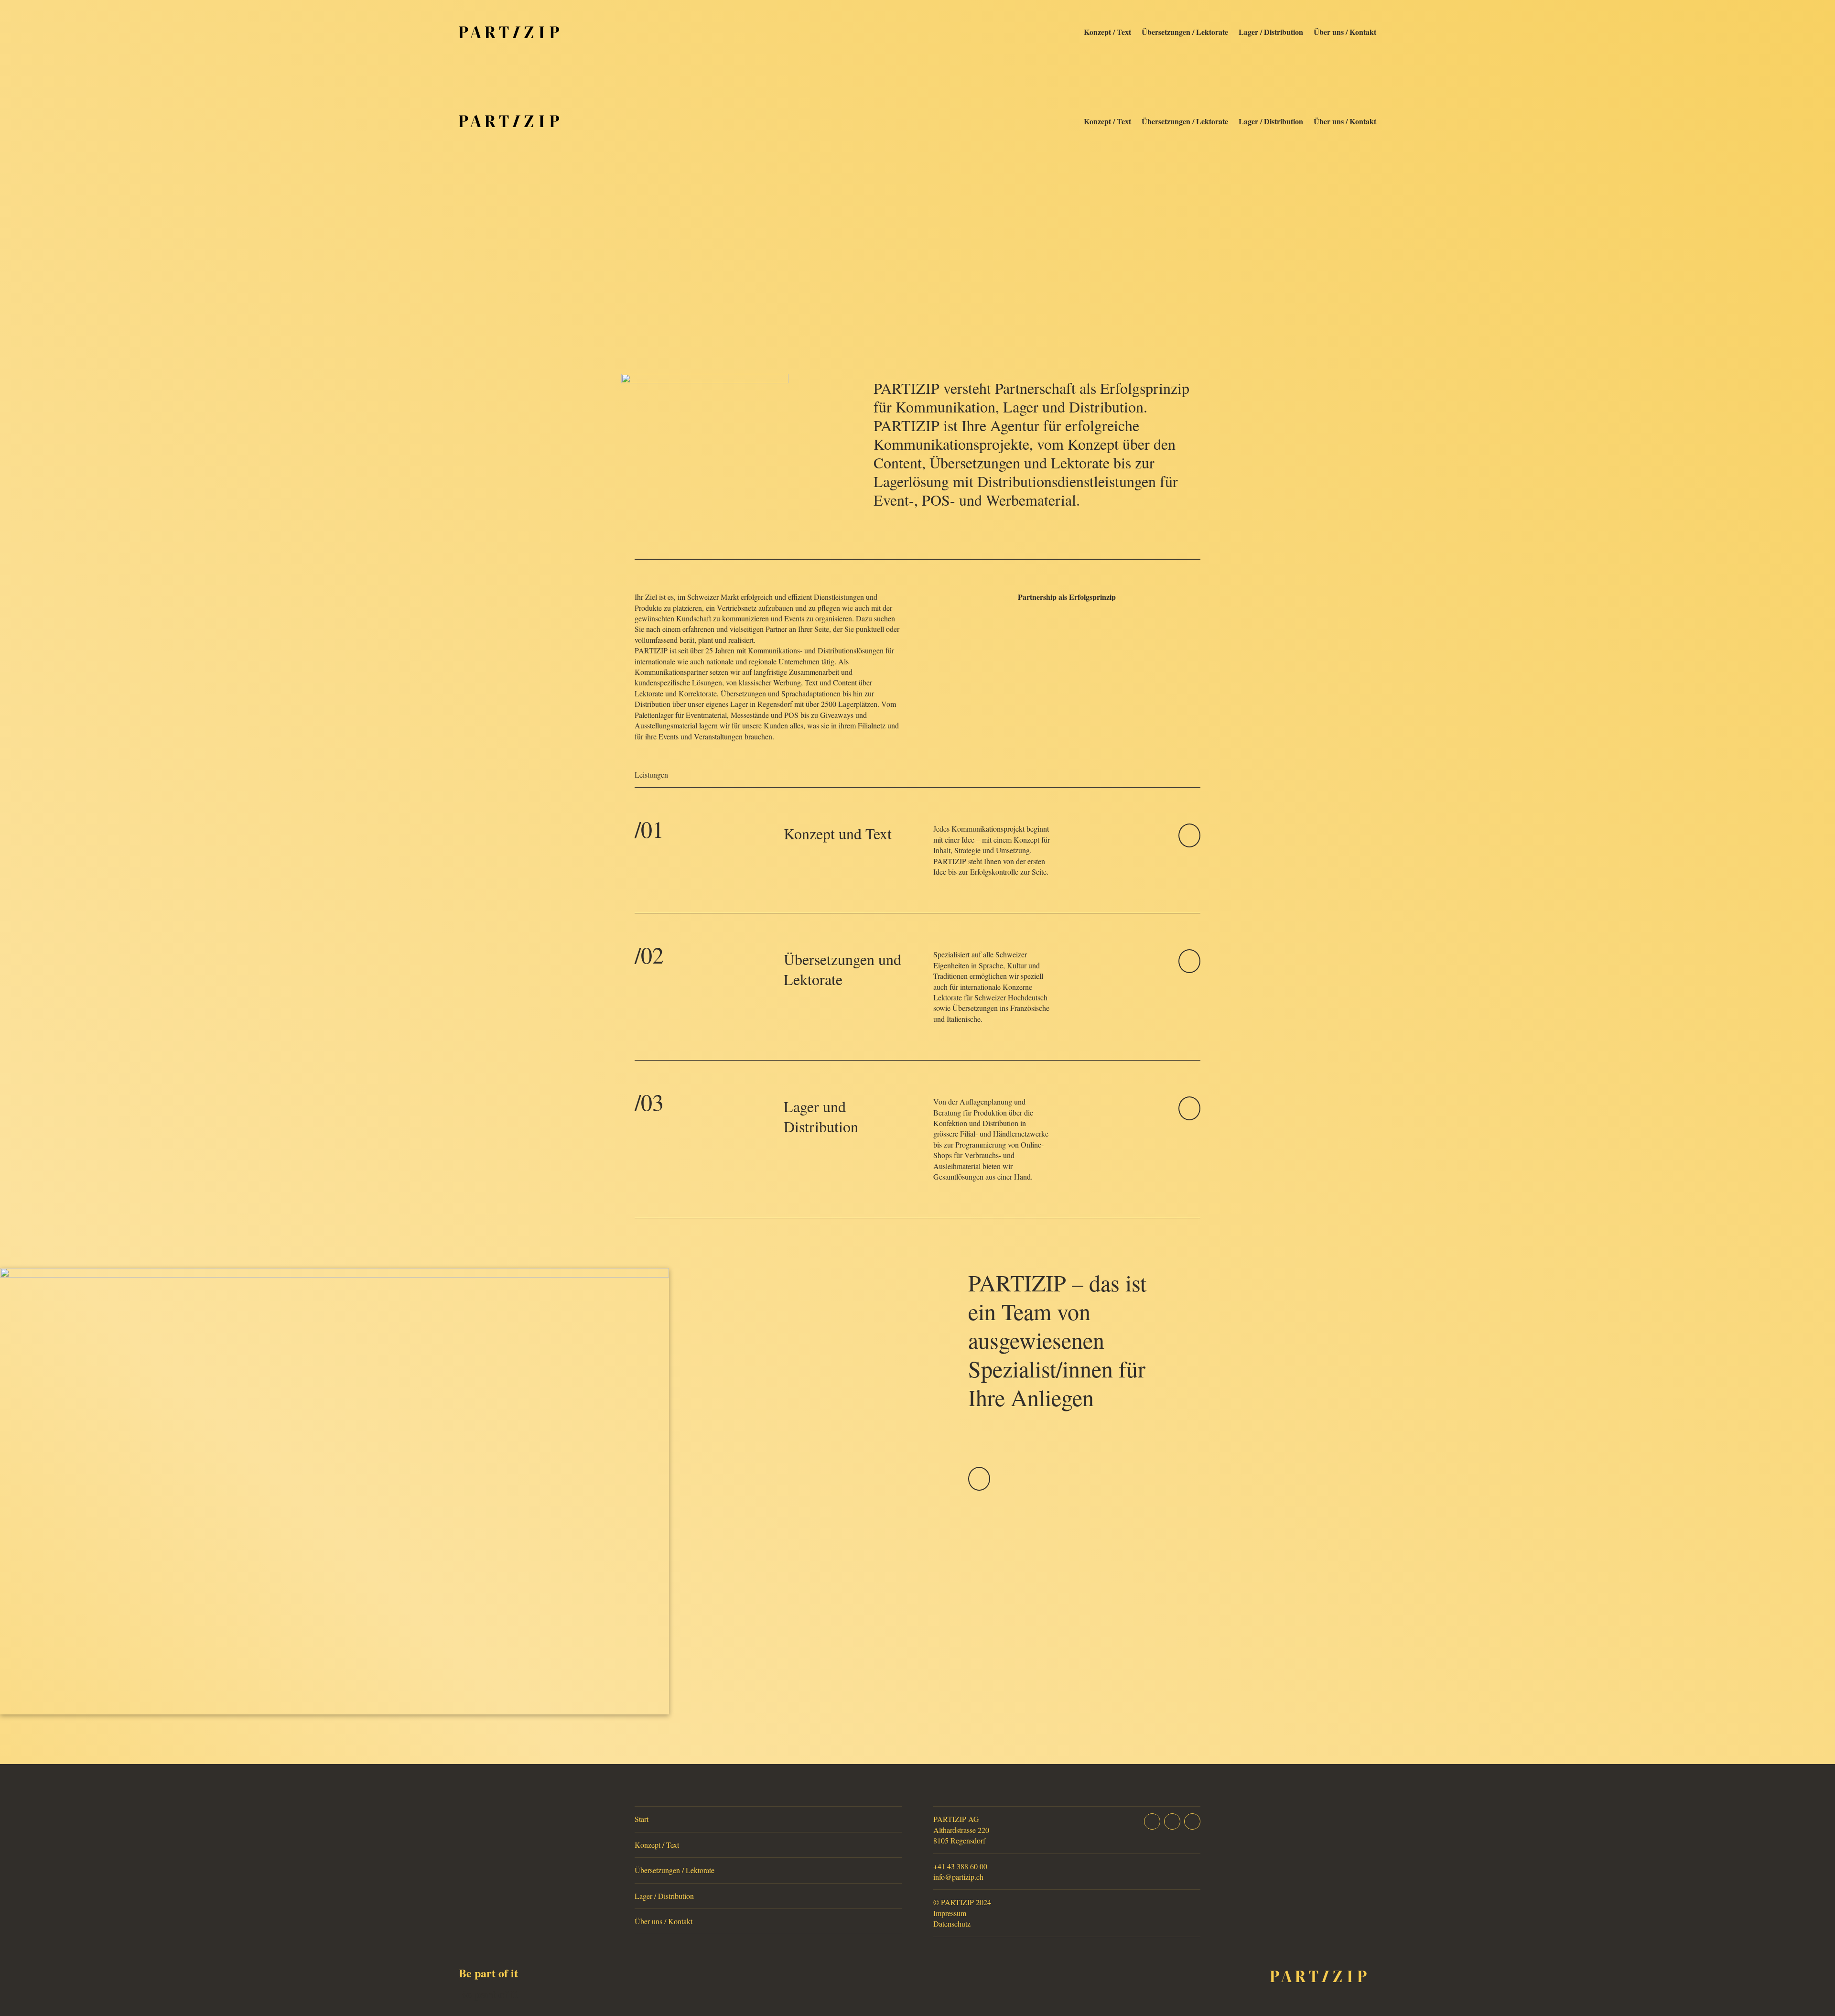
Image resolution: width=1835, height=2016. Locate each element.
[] (1189, 844)
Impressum (950, 1913)
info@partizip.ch (958, 1877)
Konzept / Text (1107, 32)
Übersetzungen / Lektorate (1185, 32)
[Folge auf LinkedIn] (1192, 1821)
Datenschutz (952, 1924)
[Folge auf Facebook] (1152, 1821)
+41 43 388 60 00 (960, 1866)
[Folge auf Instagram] (1172, 1821)
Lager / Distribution (1271, 32)
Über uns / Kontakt (1345, 32)
